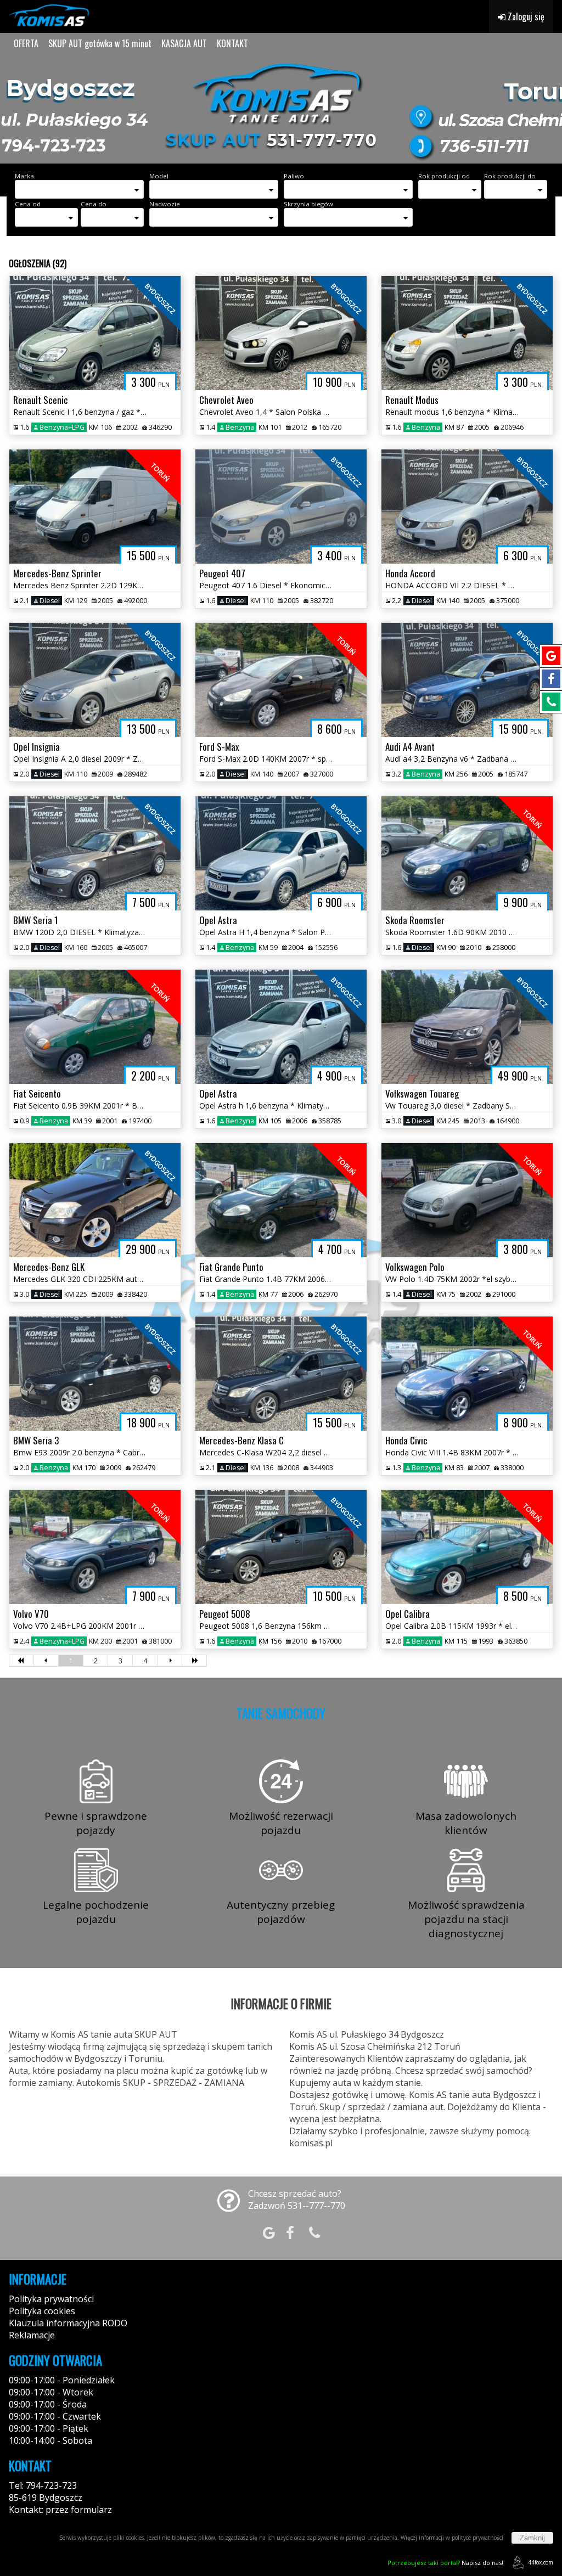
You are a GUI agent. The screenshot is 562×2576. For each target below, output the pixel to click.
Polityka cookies (42, 2311)
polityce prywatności (477, 2538)
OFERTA (26, 43)
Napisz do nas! (445, 2563)
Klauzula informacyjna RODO (68, 2323)
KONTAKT (232, 43)
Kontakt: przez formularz (60, 2510)
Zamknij (532, 2538)
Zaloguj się (525, 16)
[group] (281, 109)
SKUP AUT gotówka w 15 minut (100, 43)
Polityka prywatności (51, 2299)
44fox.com (541, 2562)
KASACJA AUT (184, 43)
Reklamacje (32, 2335)
